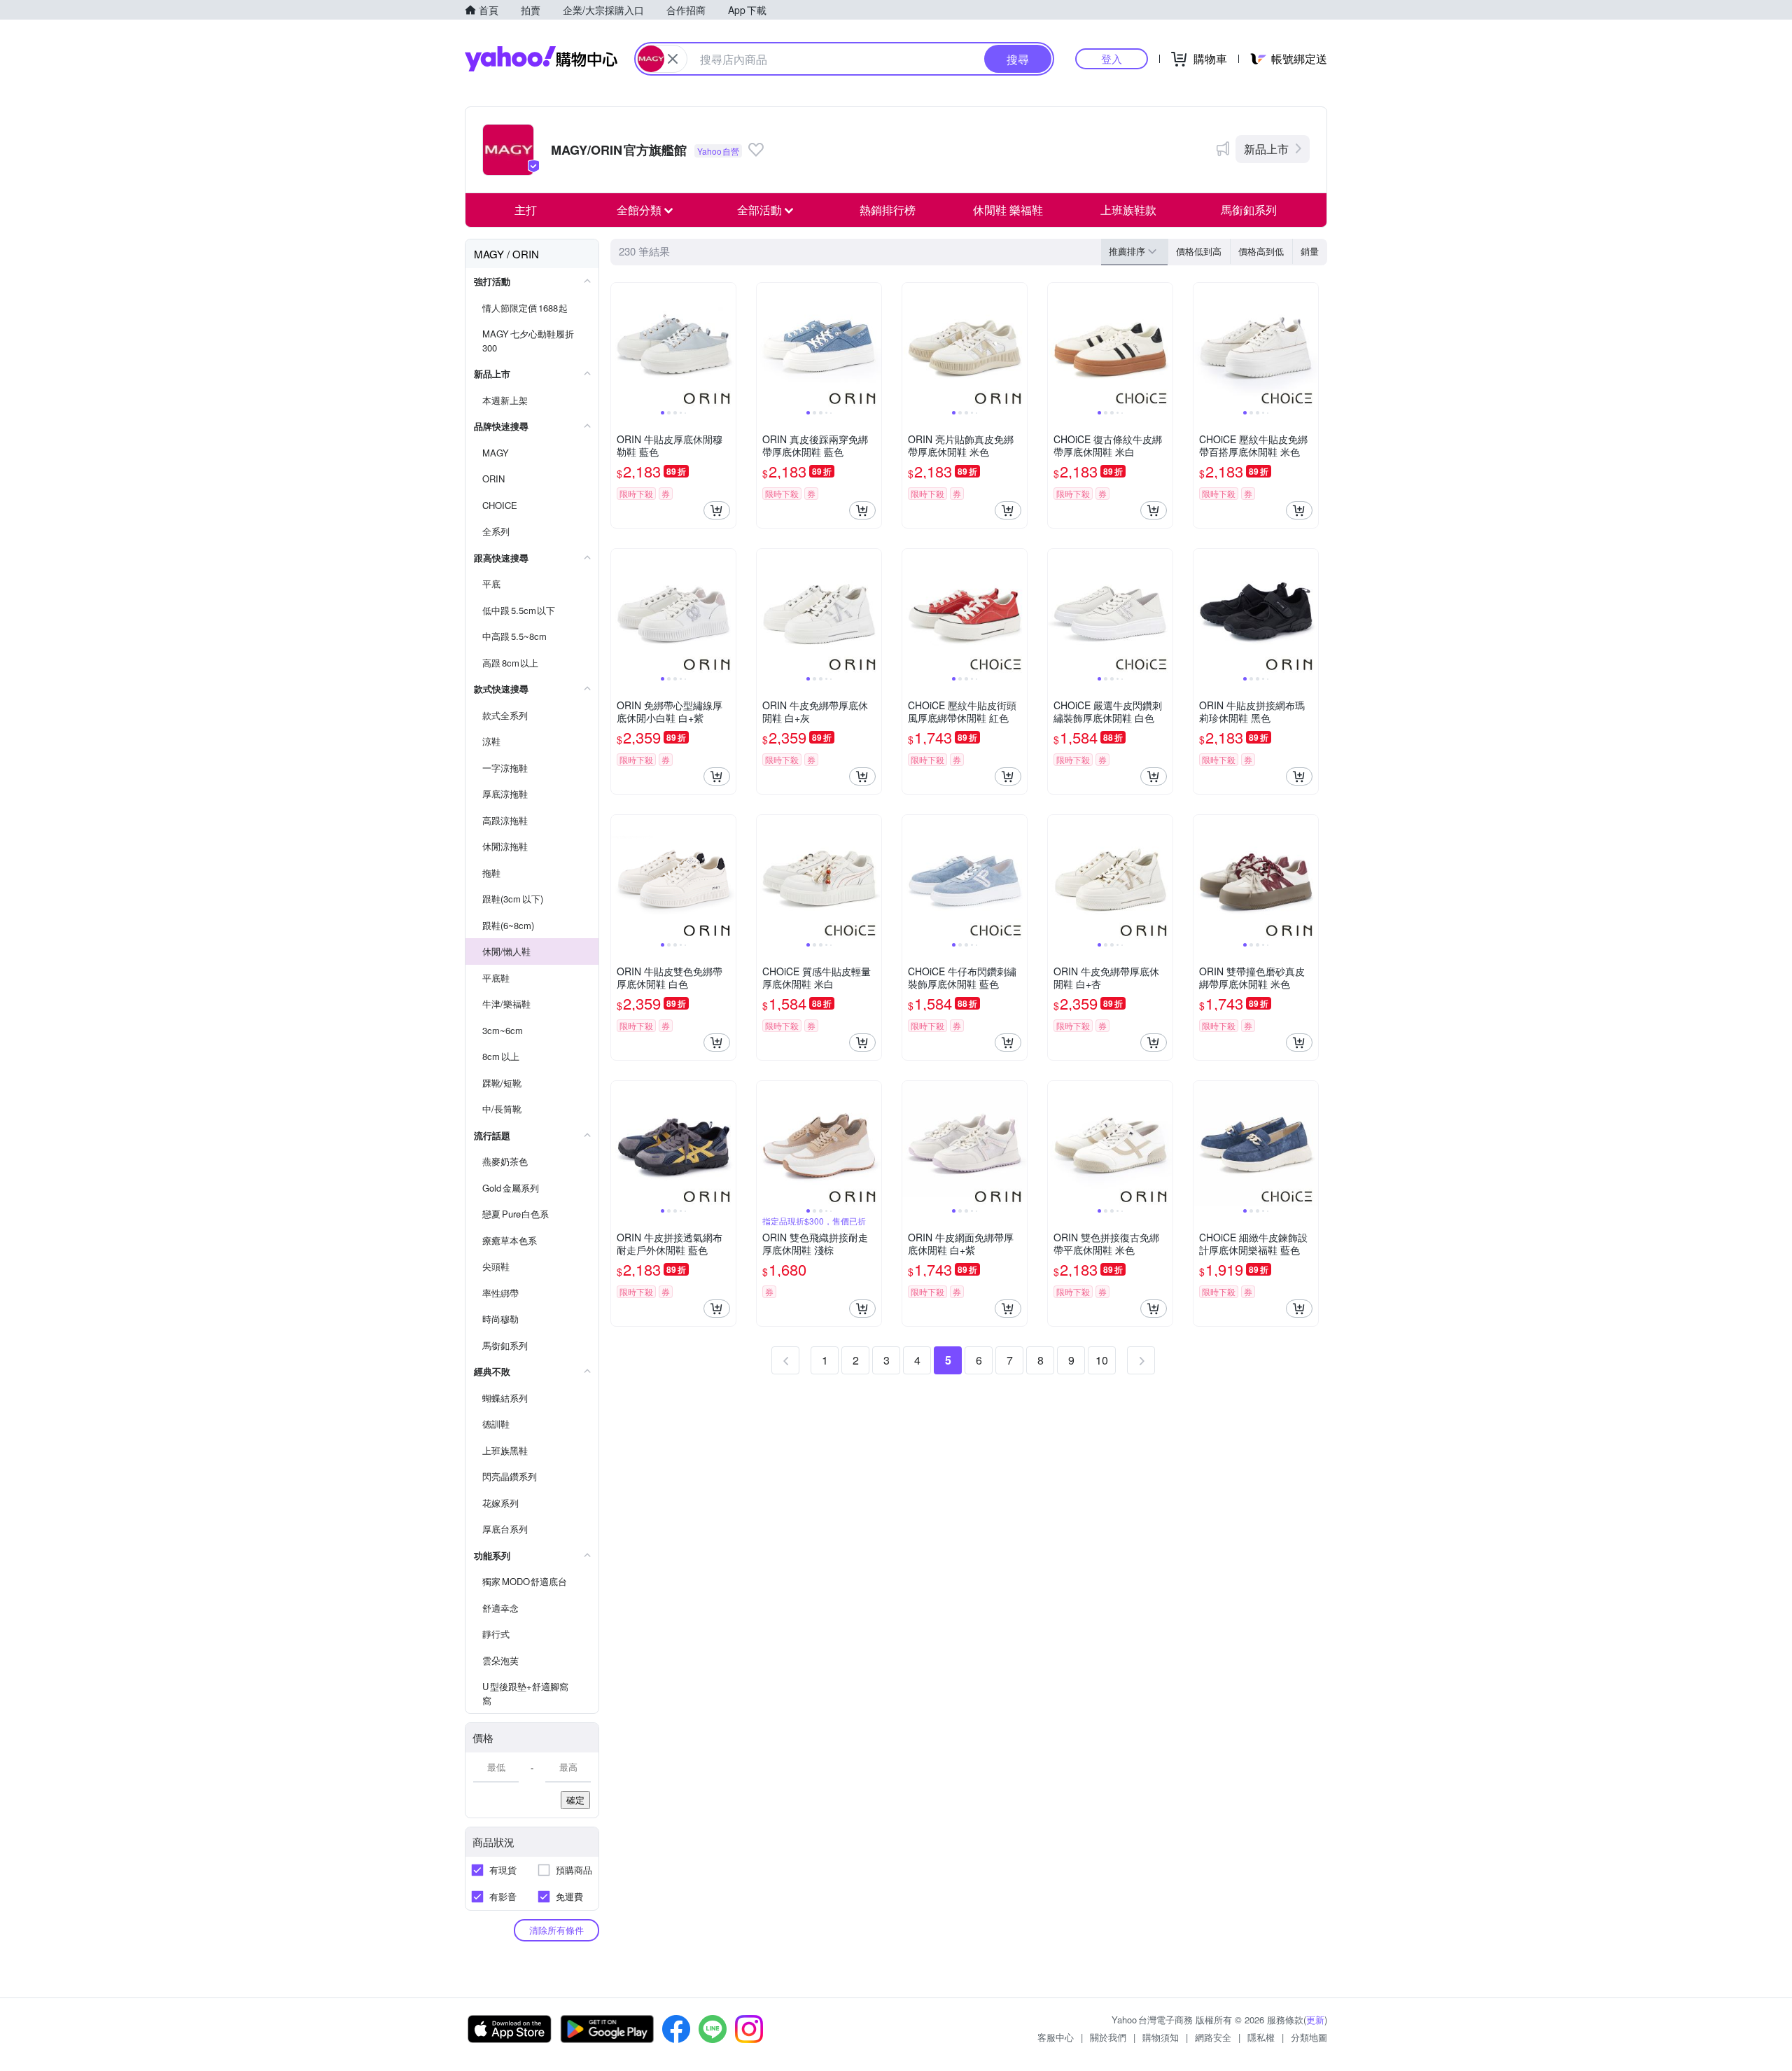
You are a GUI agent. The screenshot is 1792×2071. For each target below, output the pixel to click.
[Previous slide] (620, 345)
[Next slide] (727, 345)
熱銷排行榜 (888, 210)
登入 (1112, 58)
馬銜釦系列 (1249, 210)
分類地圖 (1309, 2037)
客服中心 (1056, 2037)
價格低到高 (1199, 251)
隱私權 (1261, 2037)
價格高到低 (1261, 251)
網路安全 (1213, 2037)
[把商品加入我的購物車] (717, 510)
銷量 (1310, 251)
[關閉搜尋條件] (673, 59)
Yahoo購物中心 (541, 59)
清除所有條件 (556, 1930)
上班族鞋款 (1128, 210)
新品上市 (1266, 149)
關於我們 (1108, 2037)
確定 (575, 1800)
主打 (526, 210)
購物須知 (1161, 2037)
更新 (1315, 2020)
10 (1102, 1360)
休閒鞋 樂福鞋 (1008, 210)
